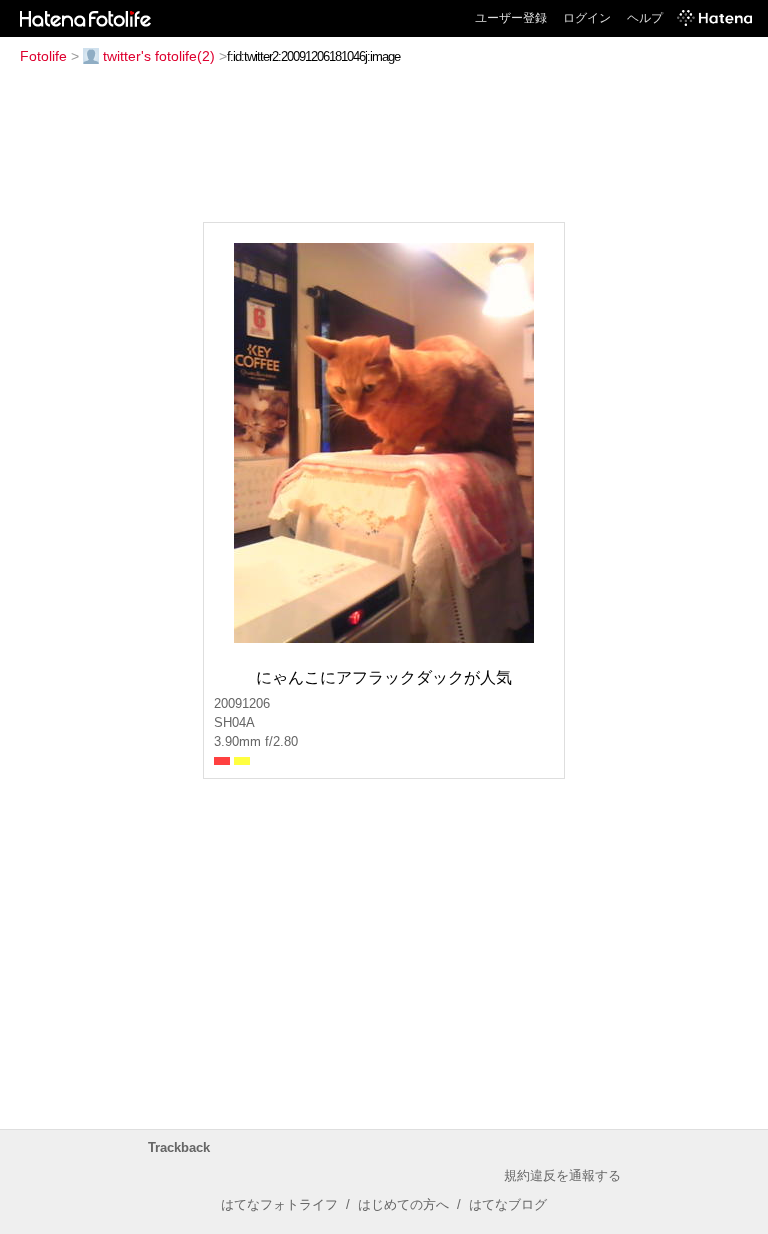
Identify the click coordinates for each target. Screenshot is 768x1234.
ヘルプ (645, 18)
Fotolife (43, 56)
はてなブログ (508, 1204)
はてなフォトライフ (279, 1204)
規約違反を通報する (562, 1175)
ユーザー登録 (511, 18)
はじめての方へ (403, 1204)
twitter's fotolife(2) (159, 56)
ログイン (587, 18)
